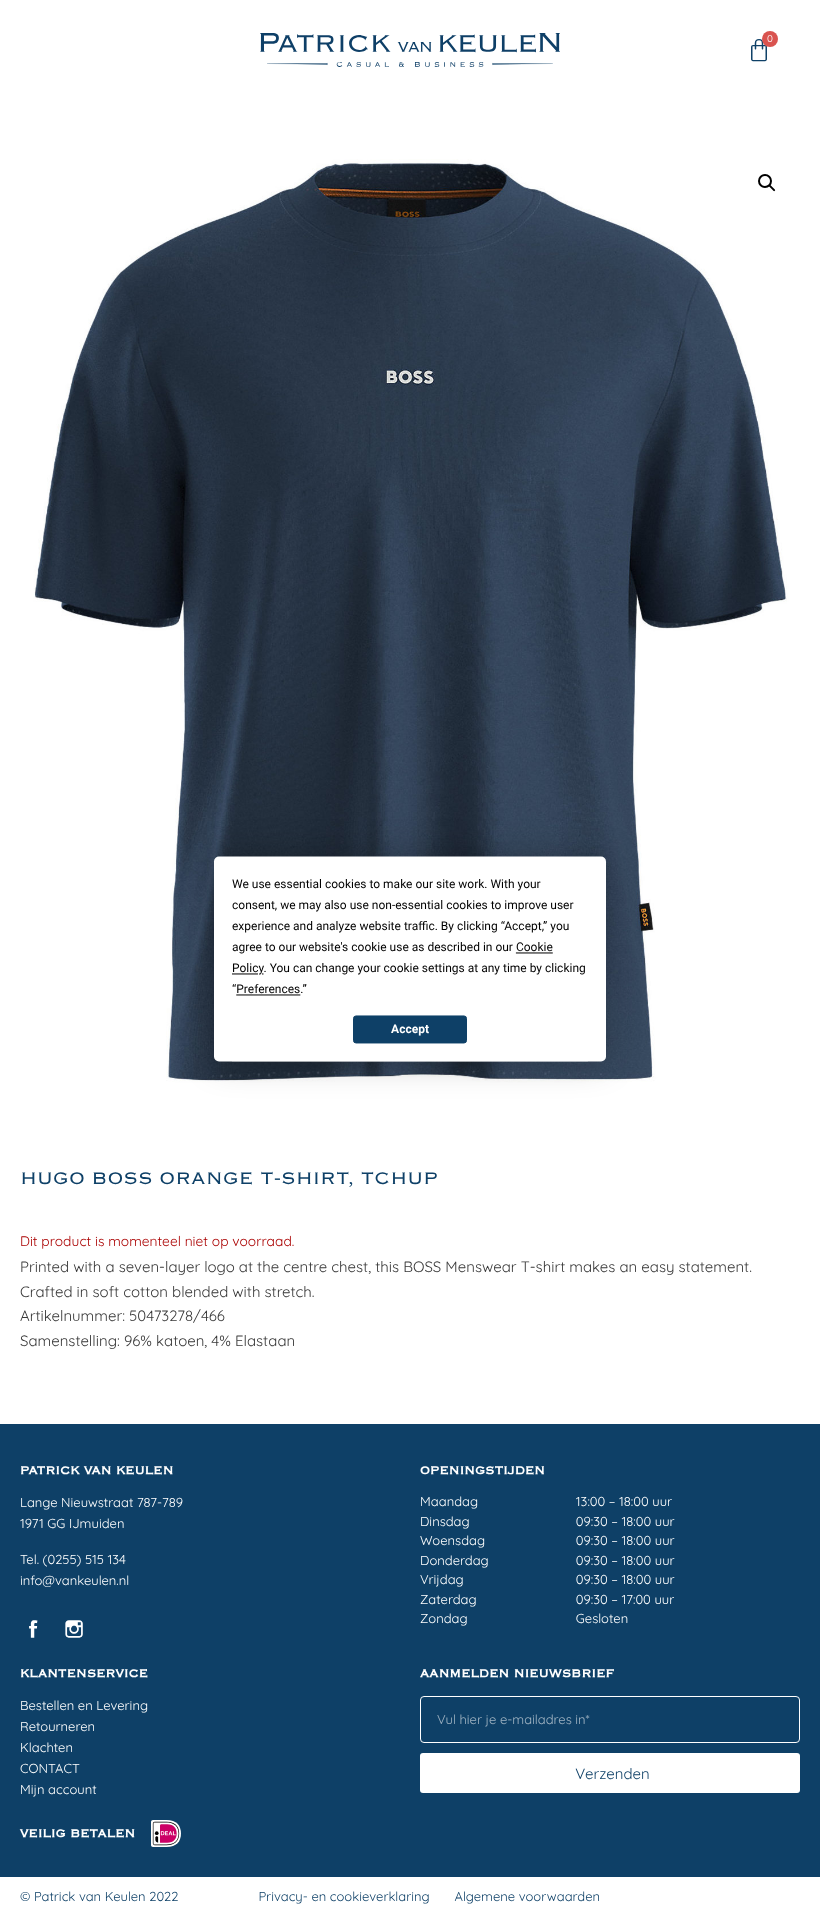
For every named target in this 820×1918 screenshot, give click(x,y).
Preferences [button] (268, 989)
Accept (410, 1029)
